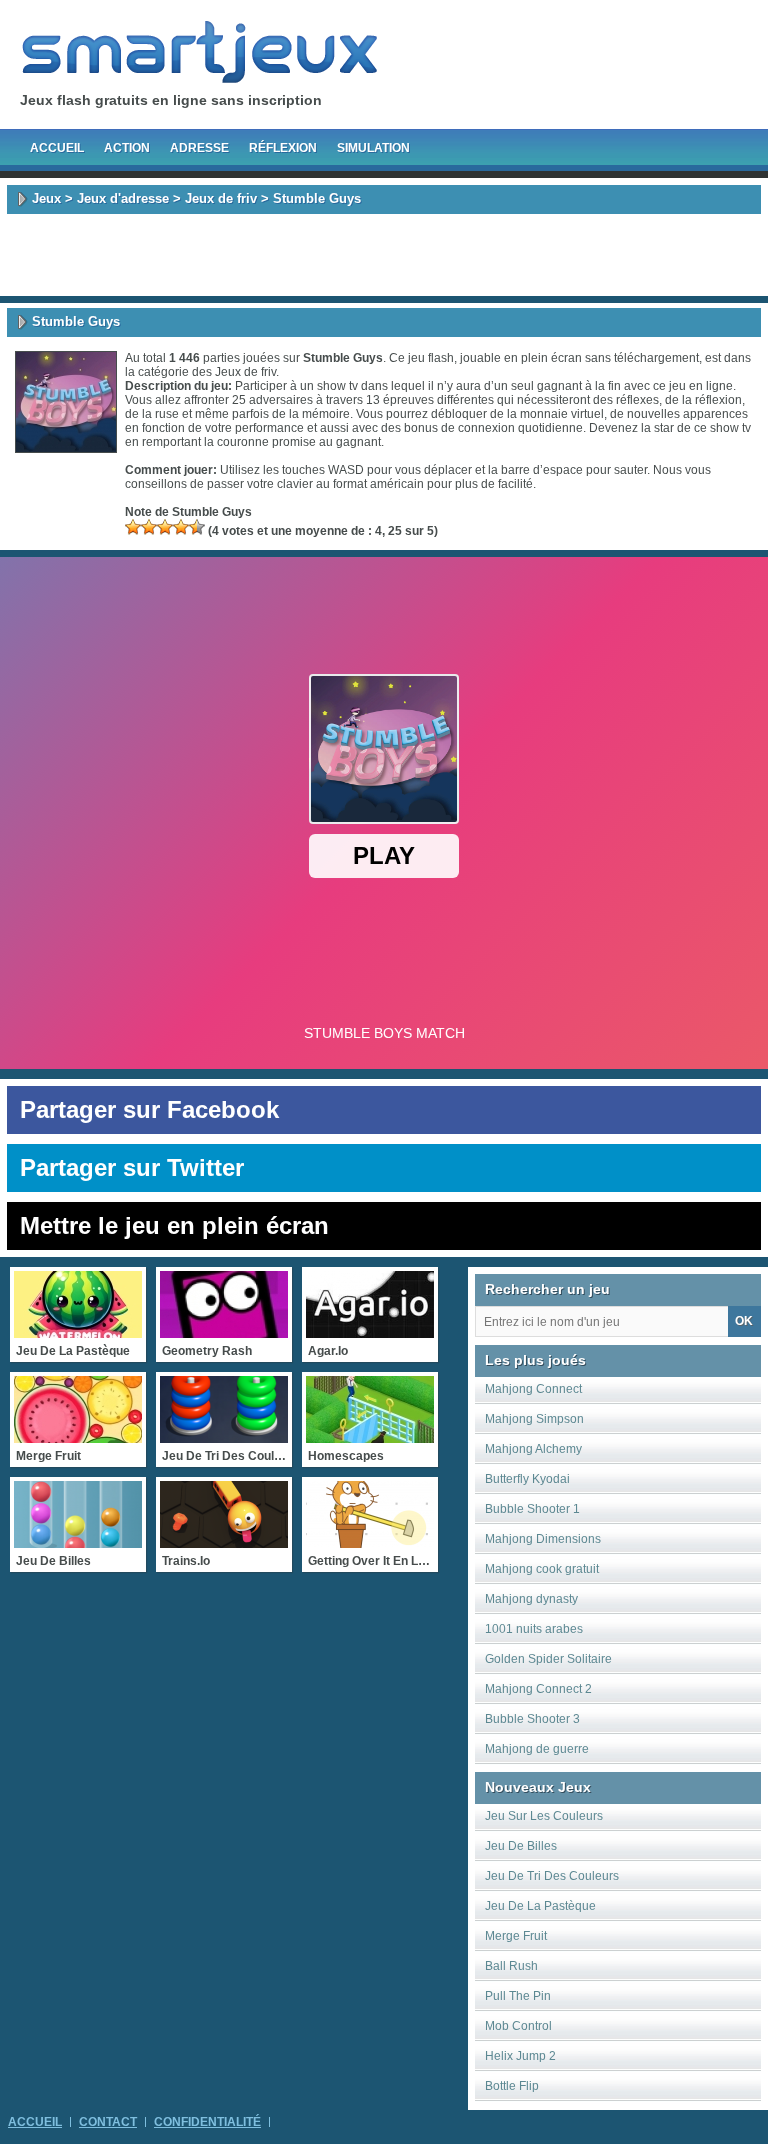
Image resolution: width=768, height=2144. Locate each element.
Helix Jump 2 (520, 2056)
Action (127, 148)
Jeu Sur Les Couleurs (544, 1816)
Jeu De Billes (521, 1846)
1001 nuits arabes (534, 1629)
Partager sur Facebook (149, 1109)
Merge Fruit (516, 1936)
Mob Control (518, 2026)
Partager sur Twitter (132, 1167)
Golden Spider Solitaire (548, 1659)
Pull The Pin (518, 1996)
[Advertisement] (384, 255)
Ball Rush (511, 1966)
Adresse (199, 148)
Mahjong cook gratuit (542, 1569)
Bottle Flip (512, 2086)
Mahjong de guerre (537, 1749)
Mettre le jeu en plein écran (174, 1225)
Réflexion (283, 148)
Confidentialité (207, 2122)
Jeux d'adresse (123, 198)
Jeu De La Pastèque (540, 1906)
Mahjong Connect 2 (538, 1689)
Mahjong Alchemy (533, 1449)
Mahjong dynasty (531, 1599)
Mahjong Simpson (534, 1419)
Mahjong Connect (533, 1389)
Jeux (46, 198)
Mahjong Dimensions (543, 1539)
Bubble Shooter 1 (532, 1509)
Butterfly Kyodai (527, 1479)
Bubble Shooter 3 (532, 1719)
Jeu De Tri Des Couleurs (552, 1876)
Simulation (373, 148)
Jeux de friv (221, 198)
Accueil (57, 148)
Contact (108, 2122)
